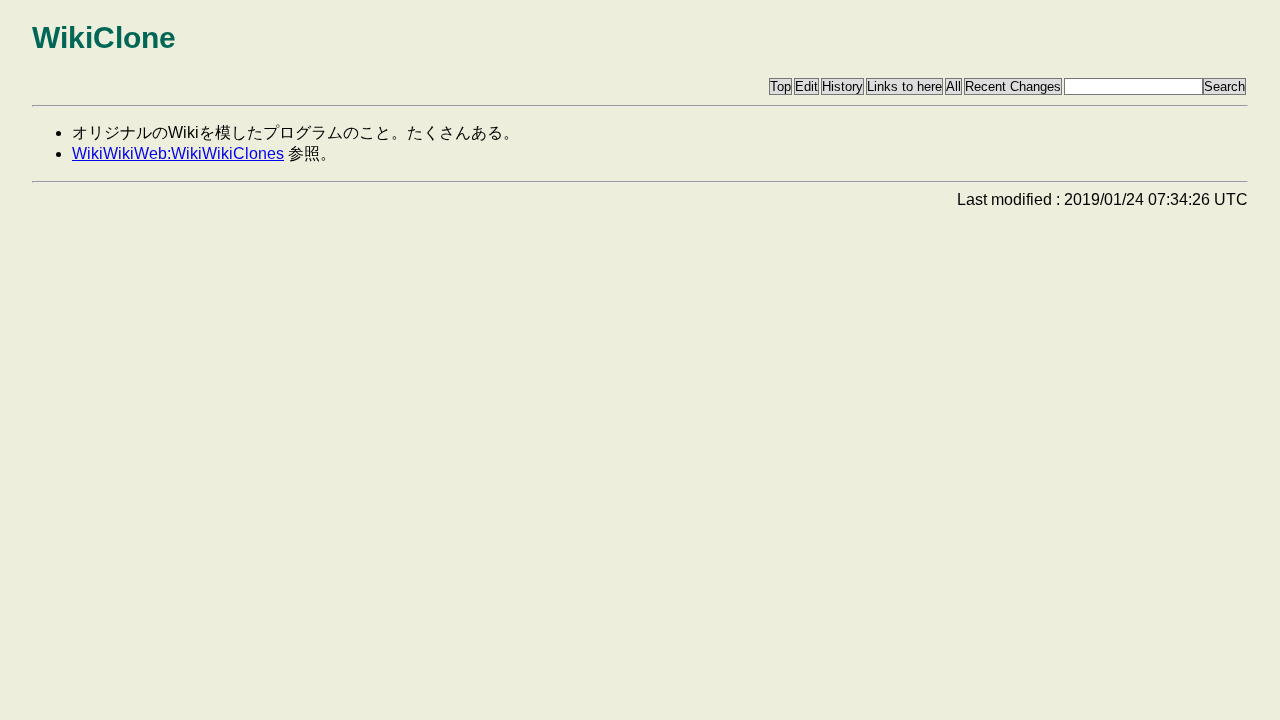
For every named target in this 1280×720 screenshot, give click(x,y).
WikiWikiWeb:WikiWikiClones (178, 153)
